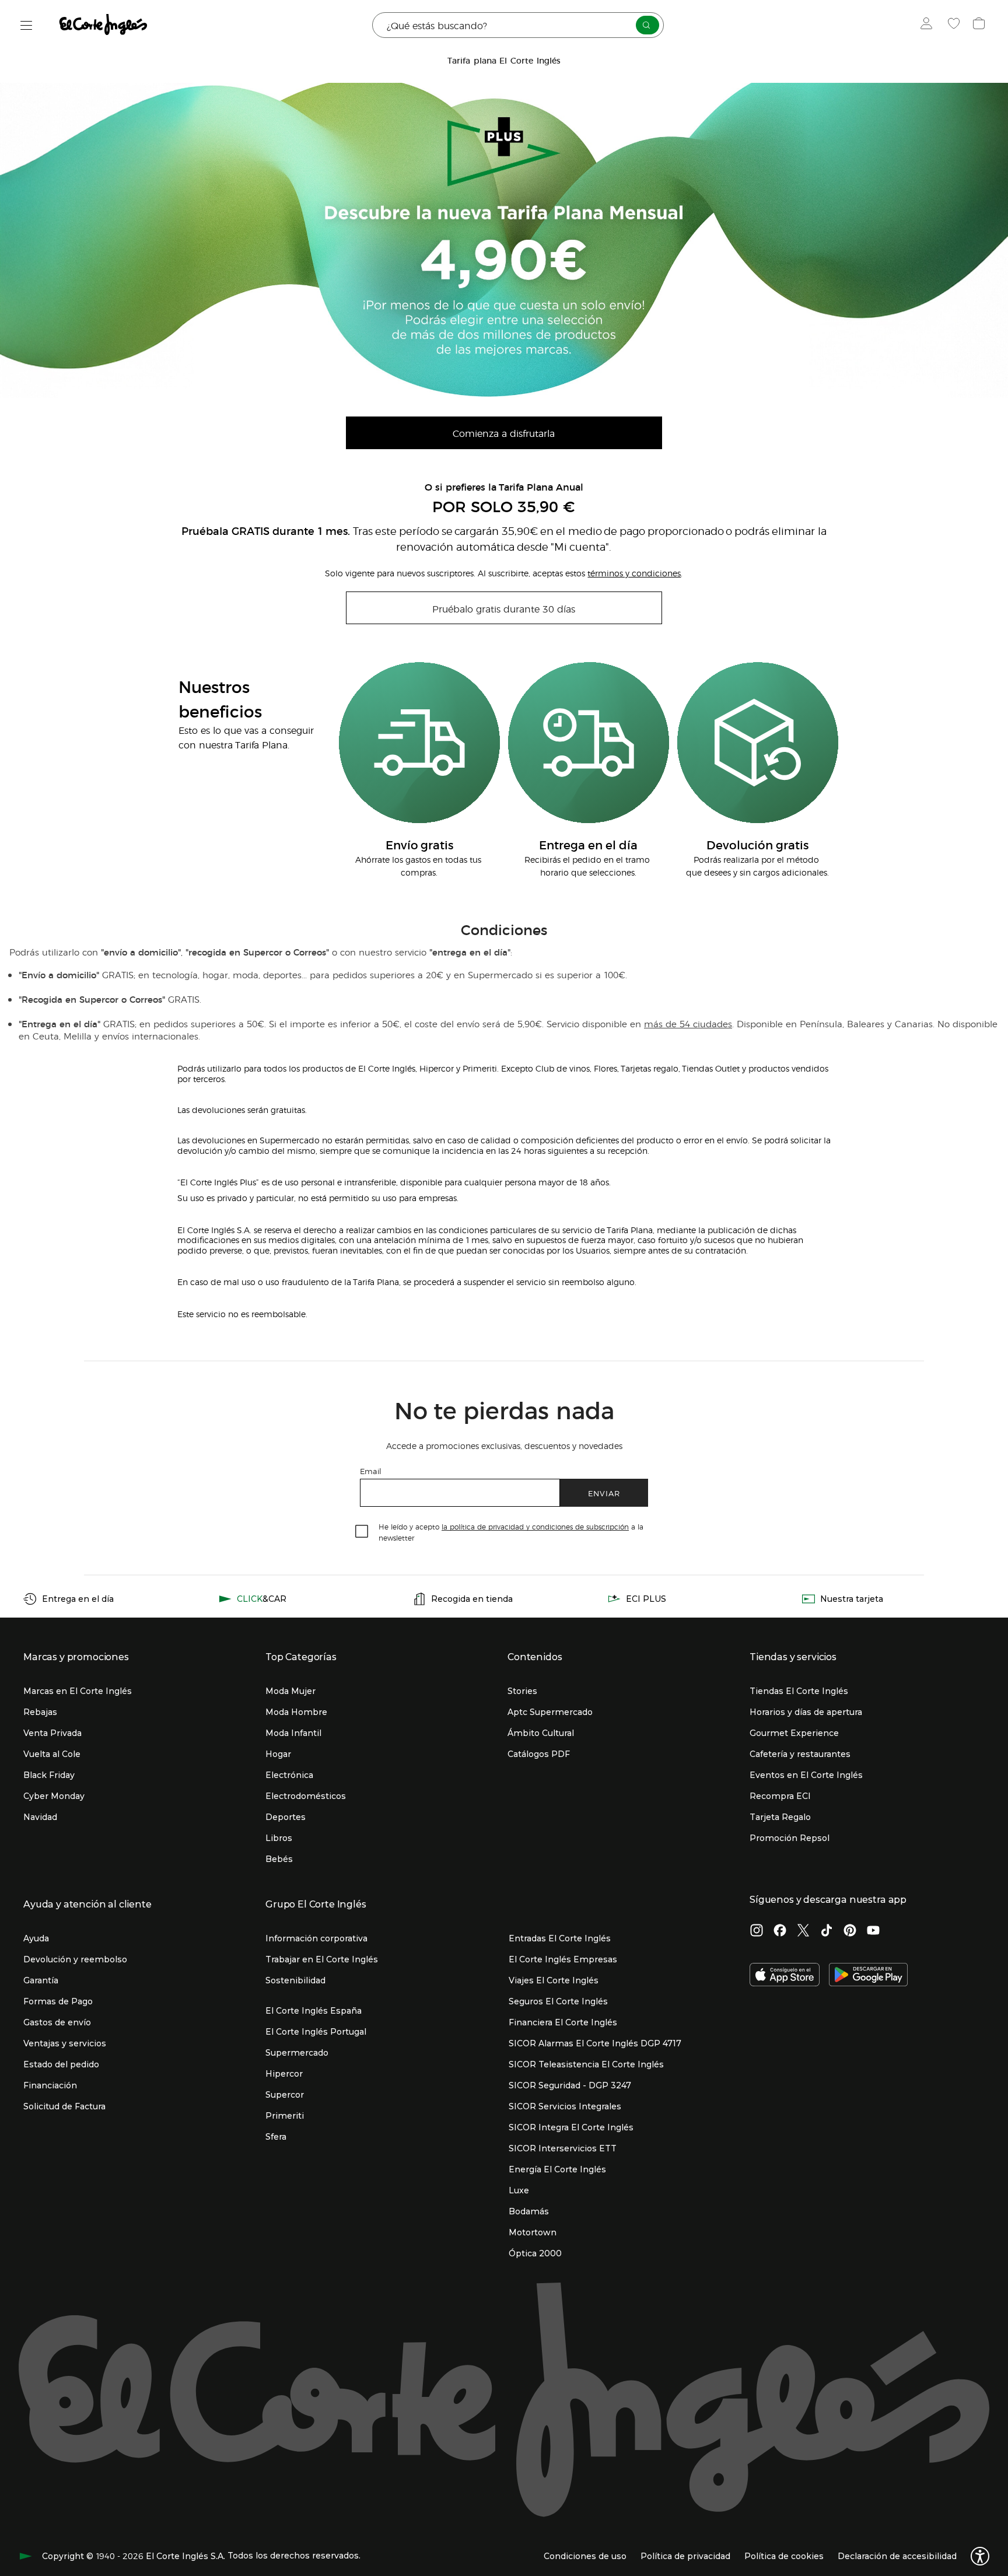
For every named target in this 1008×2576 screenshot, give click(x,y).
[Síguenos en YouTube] (873, 1931)
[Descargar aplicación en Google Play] (868, 1976)
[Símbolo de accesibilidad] (980, 2556)
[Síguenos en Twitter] (803, 1931)
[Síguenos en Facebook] (780, 1931)
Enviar (604, 1493)
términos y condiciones (634, 573)
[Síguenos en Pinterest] (850, 1931)
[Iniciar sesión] (929, 25)
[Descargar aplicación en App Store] (785, 1976)
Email (371, 1471)
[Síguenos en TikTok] (827, 1931)
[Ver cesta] (980, 25)
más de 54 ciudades (688, 1023)
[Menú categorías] (27, 25)
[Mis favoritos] (955, 25)
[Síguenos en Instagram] (757, 1931)
